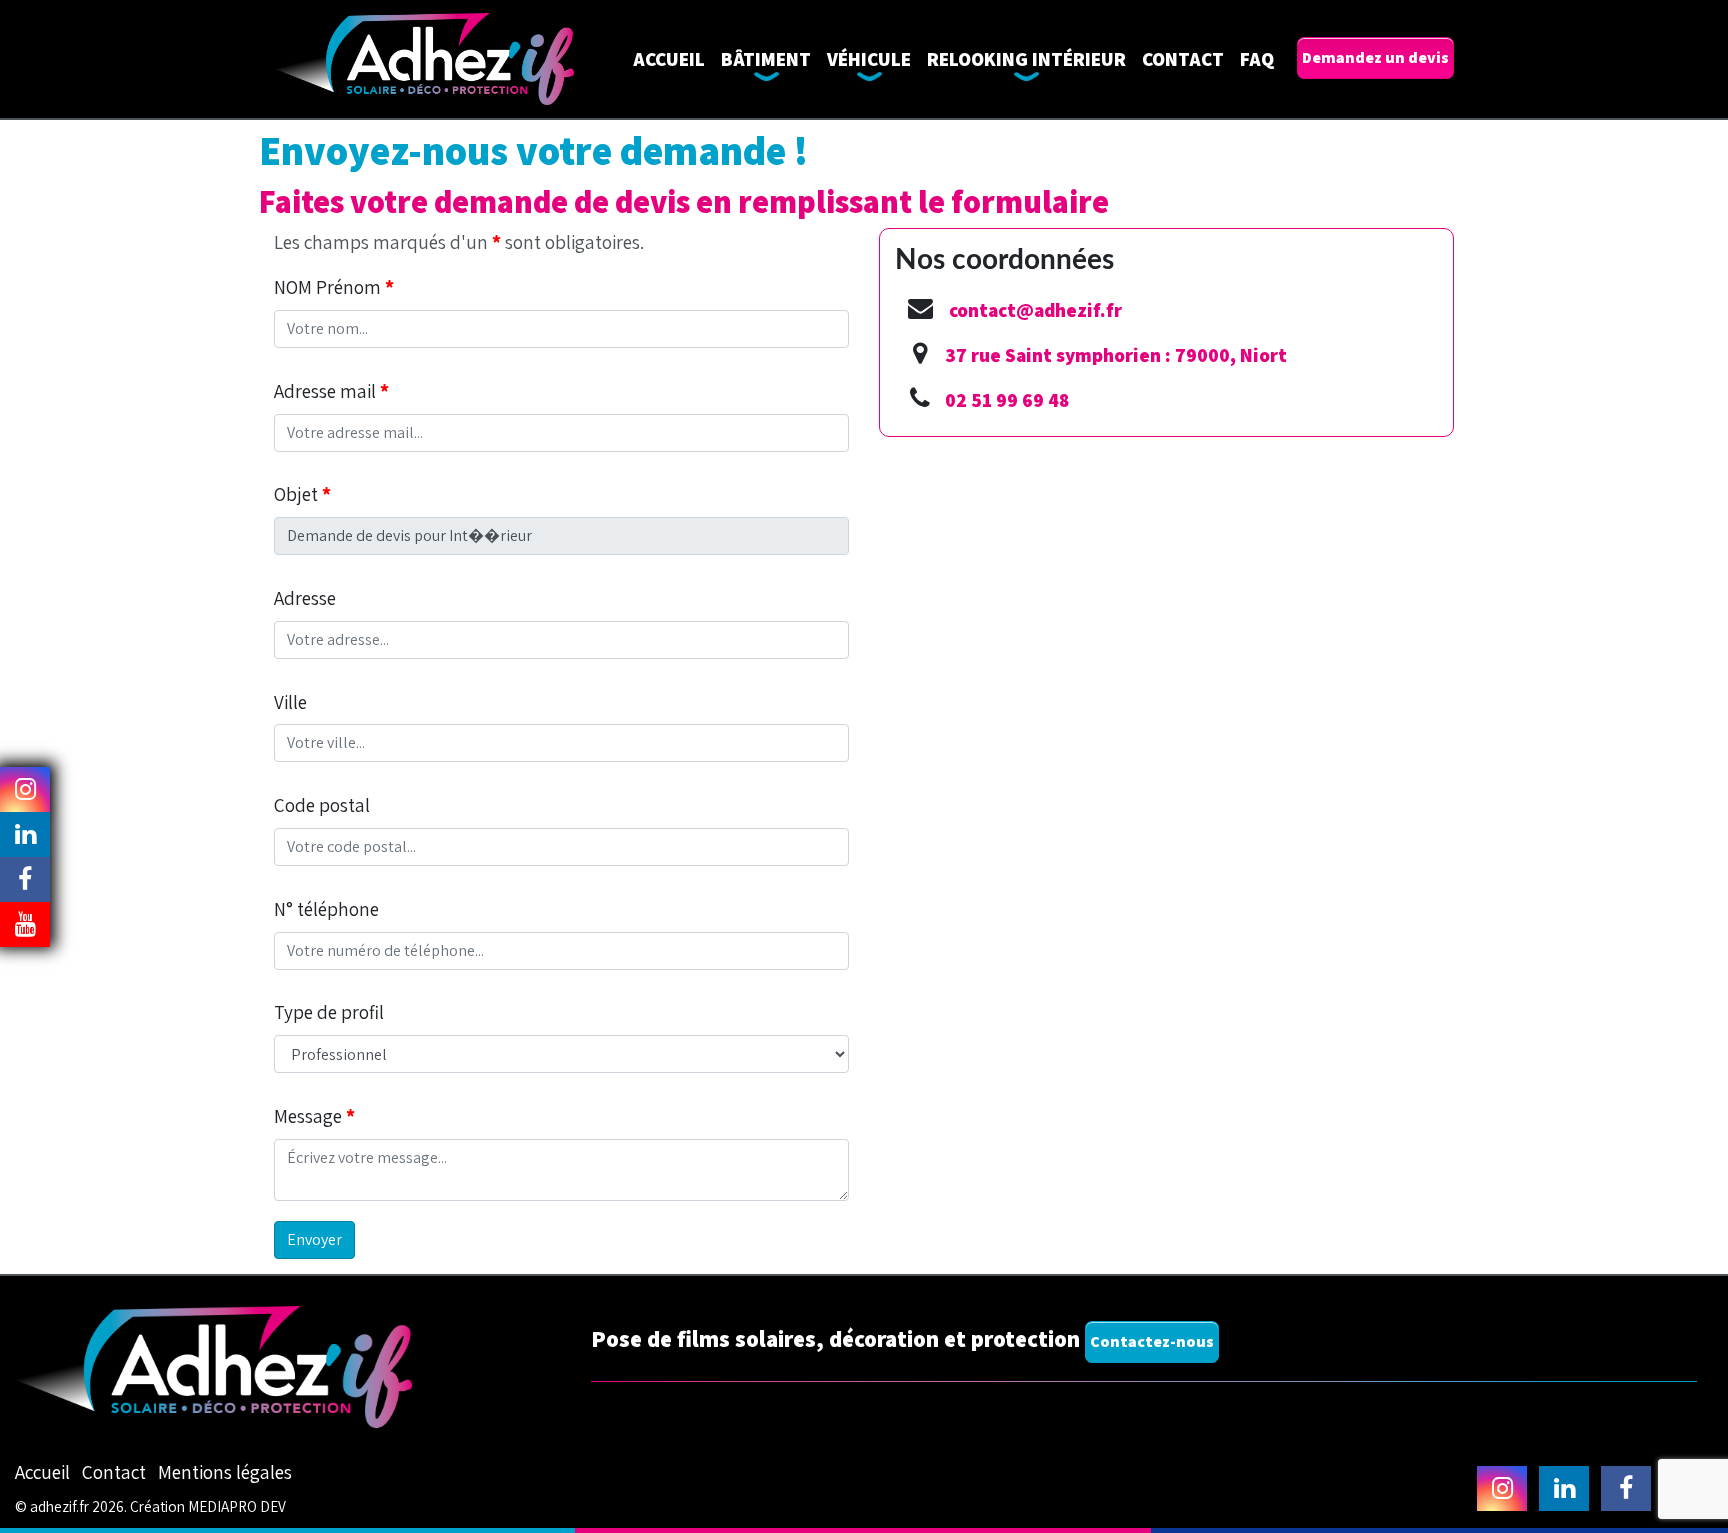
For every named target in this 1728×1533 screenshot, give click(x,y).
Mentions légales (225, 1472)
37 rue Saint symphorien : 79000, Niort (1116, 355)
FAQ (1257, 59)
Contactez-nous (1152, 1341)
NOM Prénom (334, 287)
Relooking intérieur (1026, 59)
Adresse (305, 598)
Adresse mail (331, 391)
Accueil (669, 59)
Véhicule (869, 59)
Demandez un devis (1375, 57)
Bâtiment (766, 59)
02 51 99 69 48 (1007, 400)
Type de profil (329, 1012)
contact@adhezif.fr (1035, 310)
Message (314, 1116)
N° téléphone (326, 909)
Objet (302, 494)
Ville (290, 702)
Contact (1183, 59)
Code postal (322, 805)
